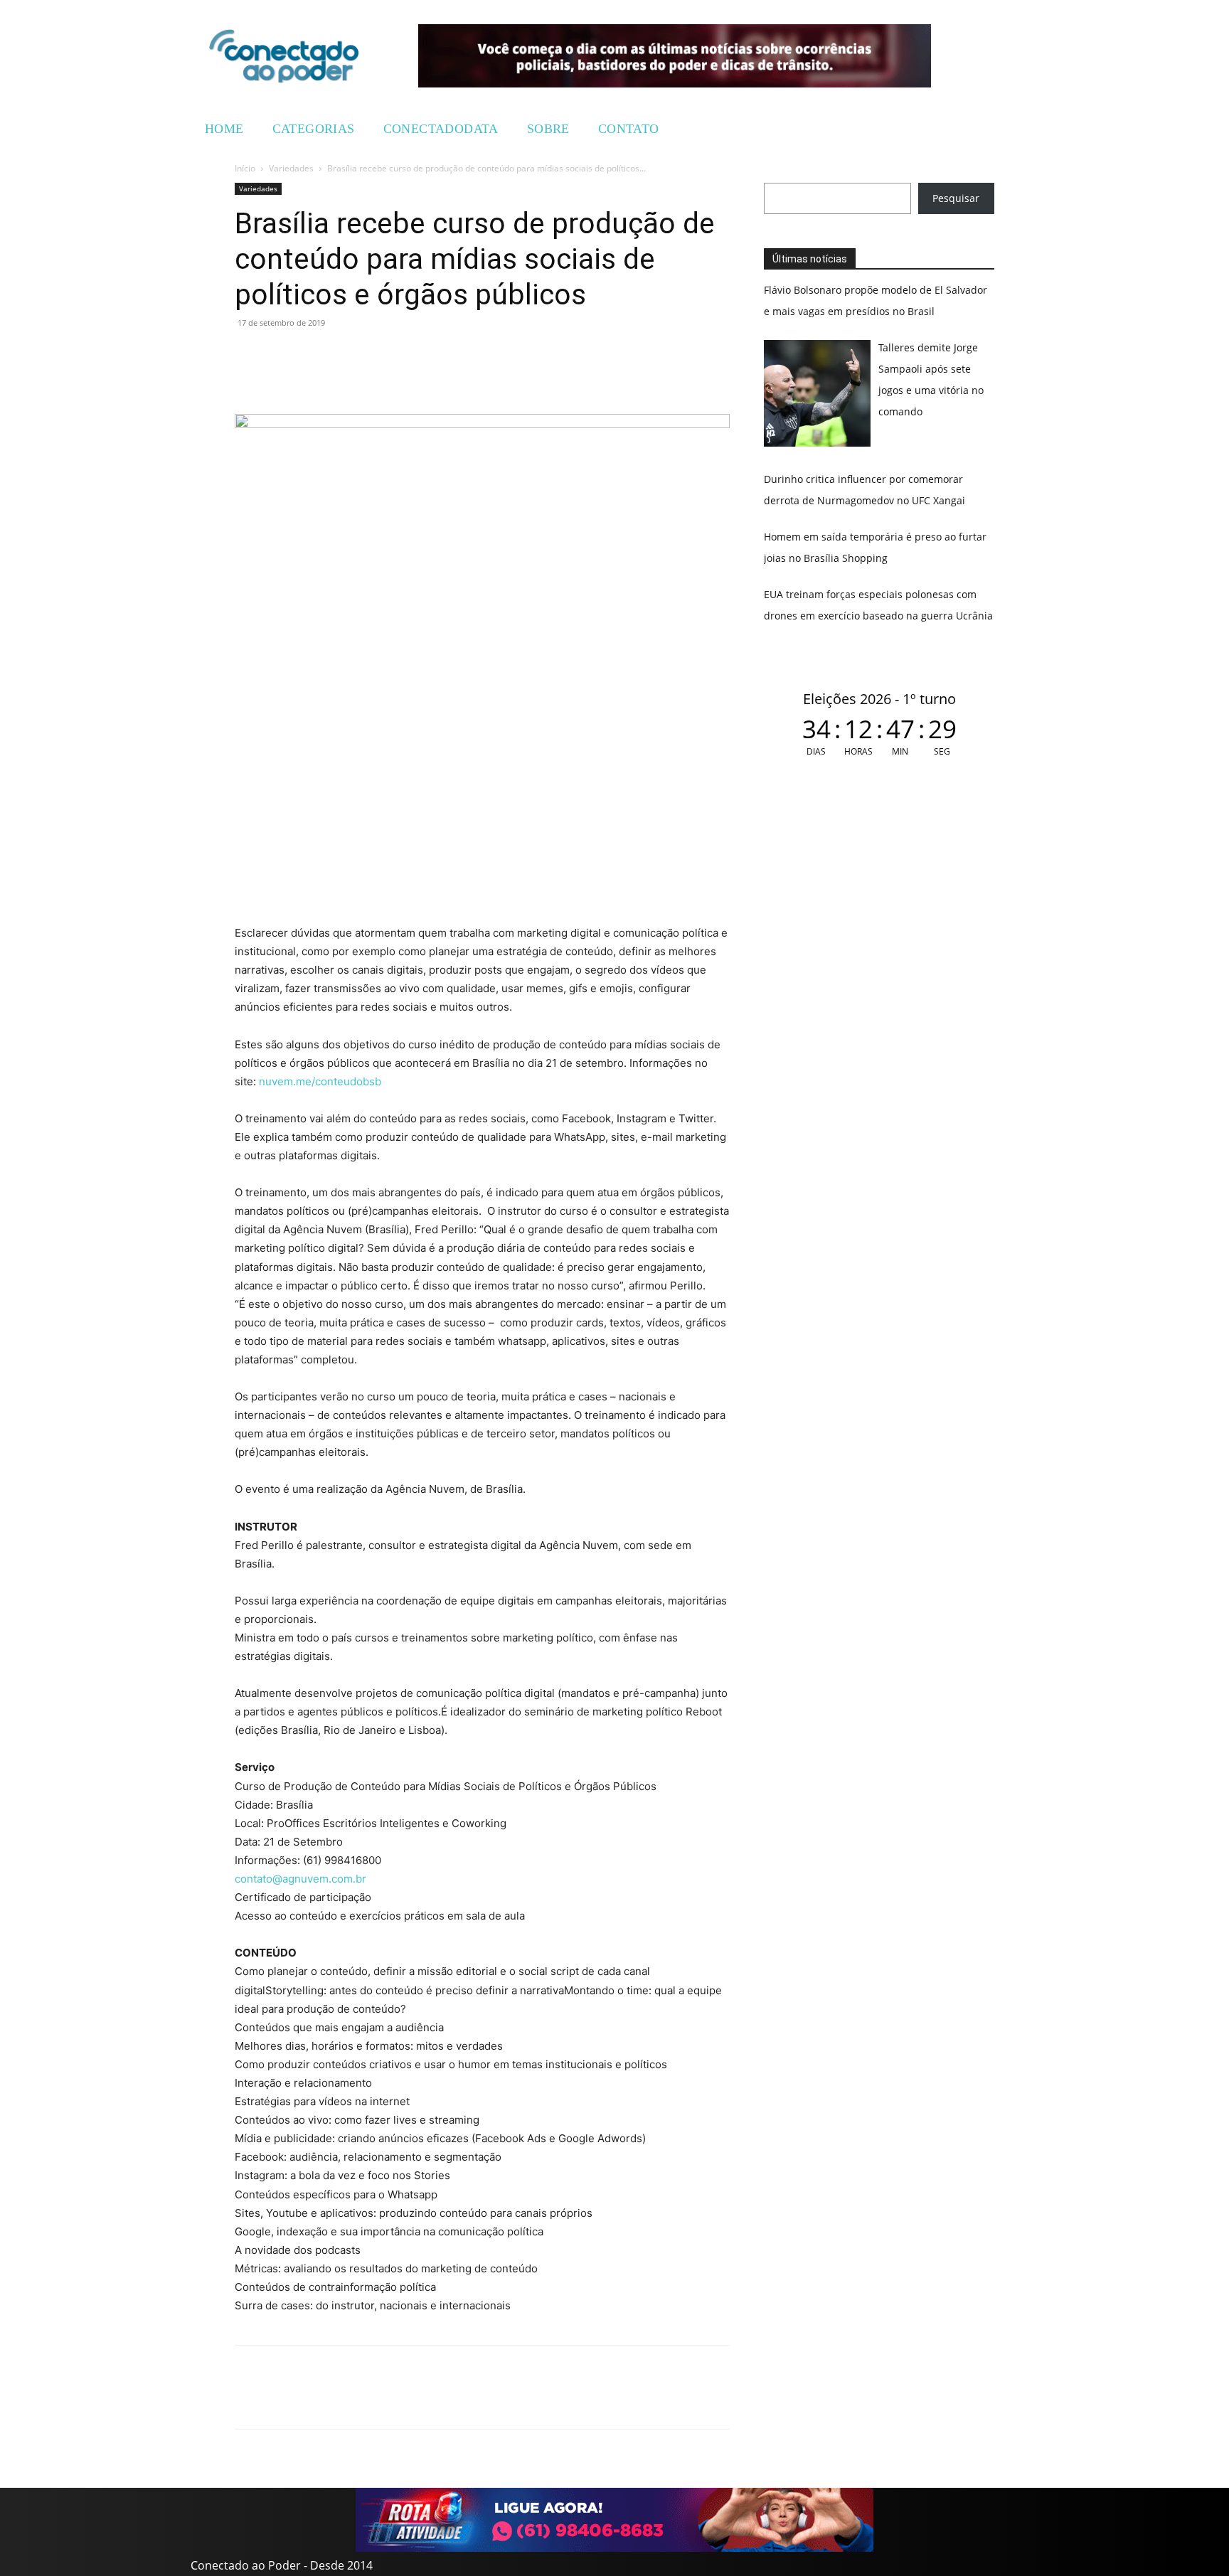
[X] (314, 355)
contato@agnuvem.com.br (300, 1879)
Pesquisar (956, 198)
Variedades (291, 168)
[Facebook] (282, 355)
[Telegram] (347, 355)
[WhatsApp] (249, 355)
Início (245, 168)
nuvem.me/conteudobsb (320, 1081)
